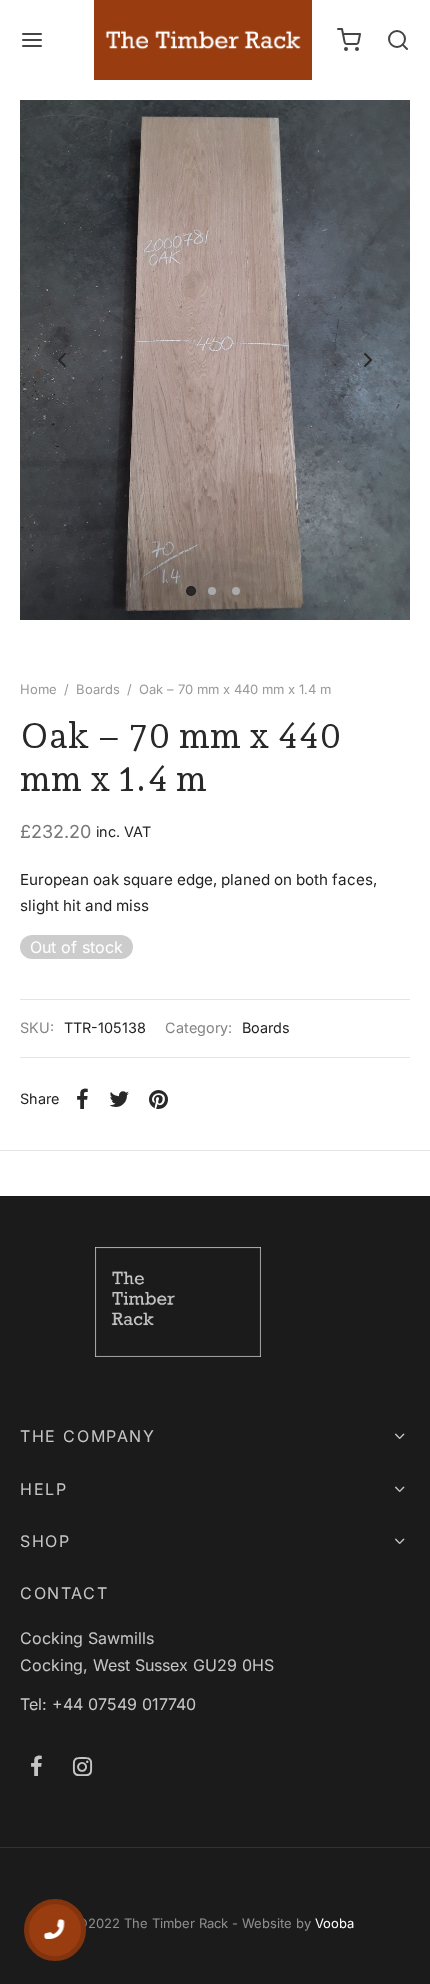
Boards (98, 689)
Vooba (334, 1923)
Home (38, 689)
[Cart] (349, 40)
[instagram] (82, 1768)
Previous (62, 360)
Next (368, 360)
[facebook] (36, 1768)
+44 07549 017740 (124, 1704)
